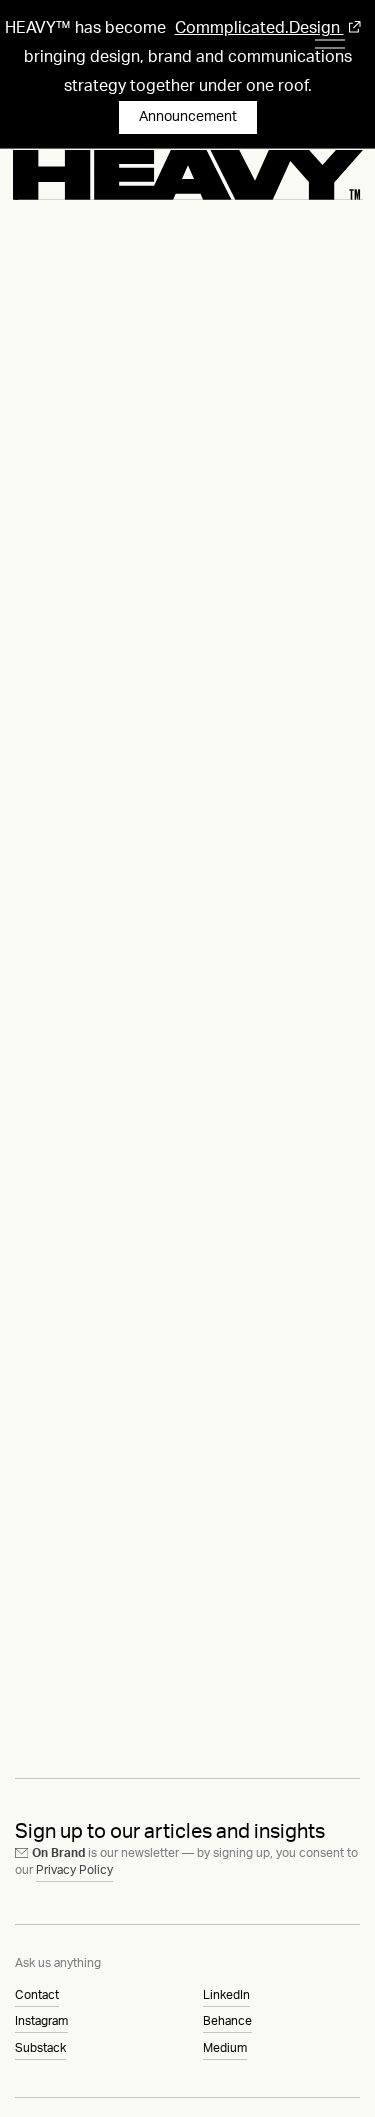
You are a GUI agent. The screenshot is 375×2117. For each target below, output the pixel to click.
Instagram (41, 2021)
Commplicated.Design (259, 28)
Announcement (188, 117)
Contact (37, 1995)
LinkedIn (226, 1995)
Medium (225, 2048)
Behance (227, 2021)
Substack (40, 2048)
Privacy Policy (74, 1870)
